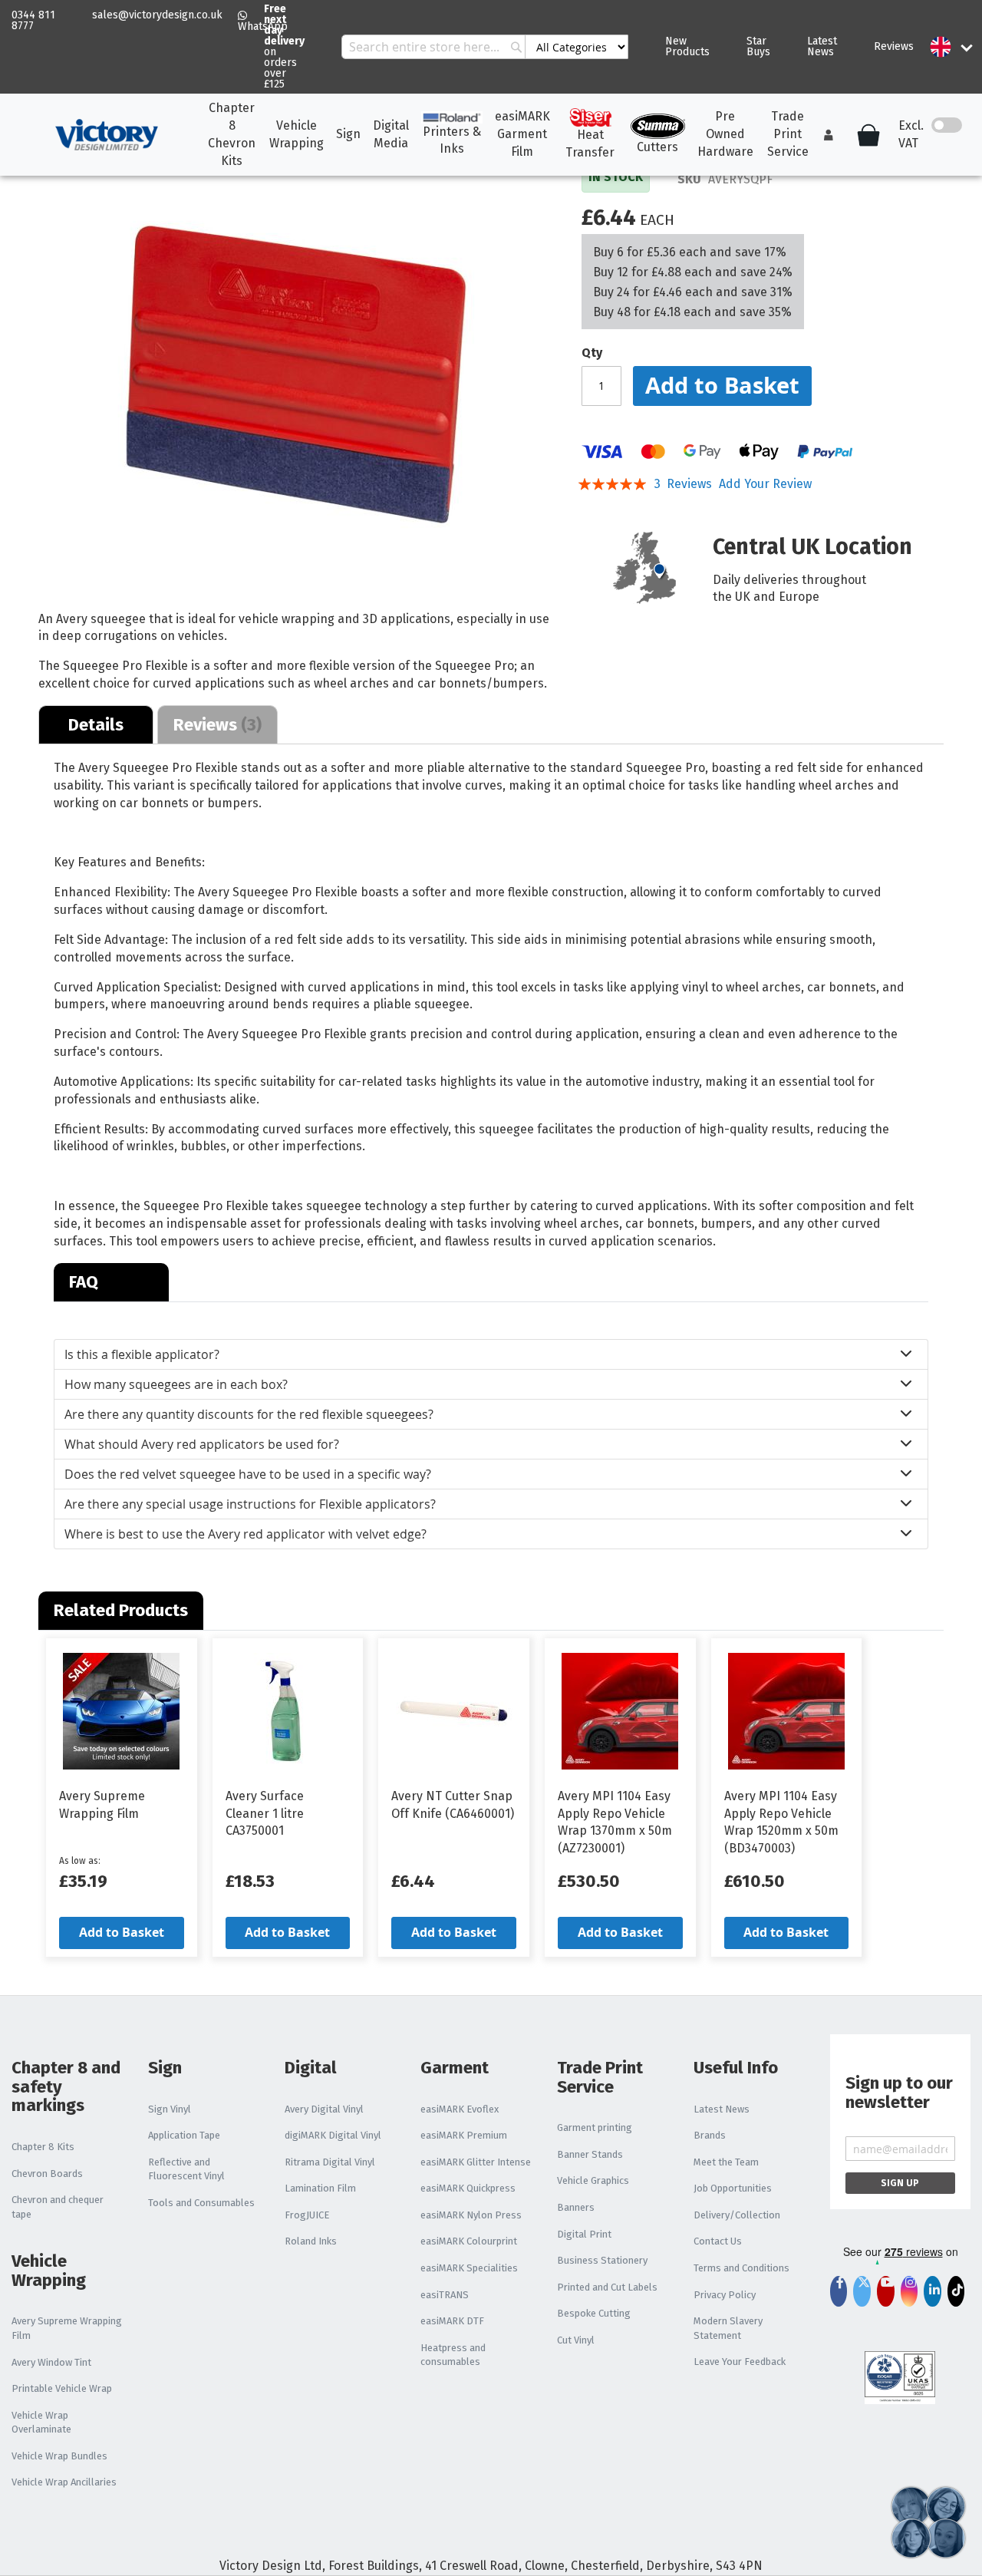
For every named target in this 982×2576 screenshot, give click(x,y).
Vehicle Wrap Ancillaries (64, 2482)
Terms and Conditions (741, 2268)
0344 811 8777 (33, 20)
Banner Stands (590, 2154)
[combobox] (485, 47)
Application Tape (184, 2135)
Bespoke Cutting (594, 2313)
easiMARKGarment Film (522, 134)
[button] (941, 47)
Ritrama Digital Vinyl (330, 2162)
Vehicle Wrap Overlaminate (41, 2423)
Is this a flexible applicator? (142, 1354)
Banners (576, 2207)
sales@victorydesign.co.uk (157, 15)
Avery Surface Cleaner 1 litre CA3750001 (265, 1814)
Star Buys (758, 46)
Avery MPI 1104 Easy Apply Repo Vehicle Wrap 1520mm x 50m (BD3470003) (781, 1822)
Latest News (822, 46)
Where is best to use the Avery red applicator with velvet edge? (245, 1534)
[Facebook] (839, 2294)
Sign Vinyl (170, 2109)
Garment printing (595, 2127)
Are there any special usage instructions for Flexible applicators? (250, 1504)
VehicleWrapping (297, 134)
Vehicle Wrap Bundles (59, 2456)
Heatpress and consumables (453, 2355)
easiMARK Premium (464, 2135)
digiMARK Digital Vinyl (333, 2135)
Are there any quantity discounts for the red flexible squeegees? (249, 1414)
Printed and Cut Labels (607, 2287)
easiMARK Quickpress (468, 2188)
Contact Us (718, 2241)
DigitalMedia (391, 134)
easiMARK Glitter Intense (476, 2162)
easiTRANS (445, 2295)
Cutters (657, 147)
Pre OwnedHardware (725, 134)
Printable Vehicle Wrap (62, 2388)
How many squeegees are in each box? (176, 1384)
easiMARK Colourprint (469, 2241)
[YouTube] (886, 2294)
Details (96, 725)
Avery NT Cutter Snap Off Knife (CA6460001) (453, 1805)
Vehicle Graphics (593, 2180)
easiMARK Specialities (469, 2268)
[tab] (96, 724)
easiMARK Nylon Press (471, 2215)
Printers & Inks (452, 140)
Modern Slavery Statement (728, 2328)
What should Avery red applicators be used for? (202, 1444)
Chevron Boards (47, 2174)
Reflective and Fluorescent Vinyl (186, 2169)
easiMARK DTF (452, 2321)
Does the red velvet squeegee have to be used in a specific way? (248, 1474)
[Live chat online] (928, 2522)
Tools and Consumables (201, 2203)
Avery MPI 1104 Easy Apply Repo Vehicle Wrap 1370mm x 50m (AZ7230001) (615, 1822)
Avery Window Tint (51, 2362)
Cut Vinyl (576, 2340)
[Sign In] (829, 135)
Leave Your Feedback (740, 2362)
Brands (710, 2135)
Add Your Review (765, 484)
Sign (348, 134)
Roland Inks (311, 2241)
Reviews (894, 46)
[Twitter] (862, 2294)
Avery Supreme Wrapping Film (102, 1805)
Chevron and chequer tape (58, 2207)
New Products (687, 46)
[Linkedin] (932, 2291)
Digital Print (584, 2234)
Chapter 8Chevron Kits (232, 134)
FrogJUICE (307, 2215)
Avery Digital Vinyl (324, 2109)
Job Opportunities (733, 2188)
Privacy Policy (725, 2295)
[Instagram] (909, 2294)
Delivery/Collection (737, 2215)
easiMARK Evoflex (460, 2109)
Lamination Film (320, 2188)
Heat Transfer (590, 143)
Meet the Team (726, 2162)
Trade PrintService (788, 134)
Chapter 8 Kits (43, 2147)
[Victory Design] (106, 135)
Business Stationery (602, 2260)
